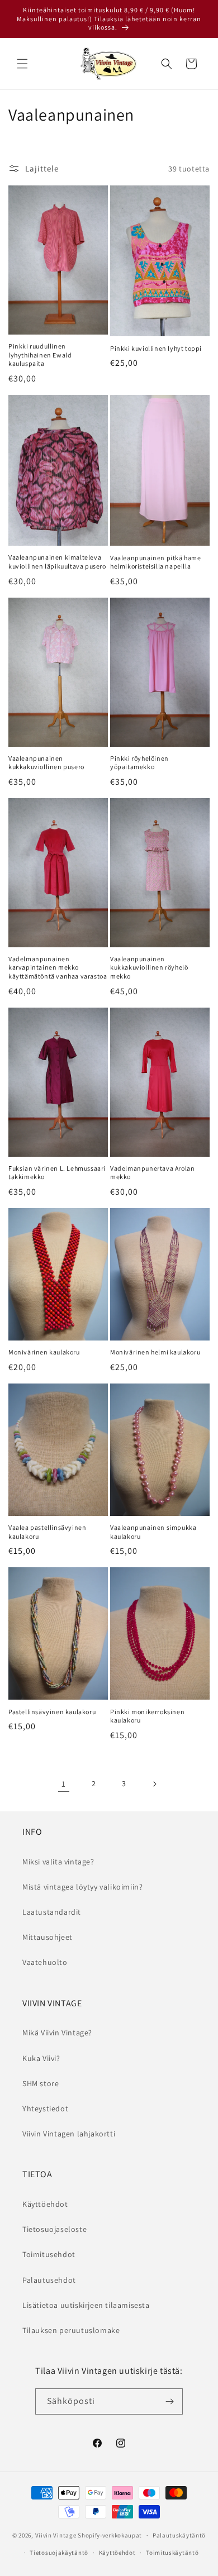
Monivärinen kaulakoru (44, 1352)
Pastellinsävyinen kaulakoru (52, 1712)
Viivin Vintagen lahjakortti (69, 2134)
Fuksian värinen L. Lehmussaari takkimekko (57, 1173)
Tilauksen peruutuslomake (71, 2330)
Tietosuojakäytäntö (59, 2553)
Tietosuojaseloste (54, 2229)
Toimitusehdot (49, 2254)
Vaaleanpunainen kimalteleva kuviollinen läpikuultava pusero (57, 562)
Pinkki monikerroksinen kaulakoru (147, 1716)
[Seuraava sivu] (154, 1784)
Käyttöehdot (45, 2204)
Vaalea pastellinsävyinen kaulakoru (47, 1532)
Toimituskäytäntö (172, 2553)
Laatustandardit (52, 1912)
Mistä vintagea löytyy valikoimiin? (82, 1887)
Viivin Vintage (56, 2535)
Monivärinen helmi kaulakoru (155, 1352)
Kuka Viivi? (41, 2058)
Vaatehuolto (45, 1962)
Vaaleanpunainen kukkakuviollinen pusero (46, 763)
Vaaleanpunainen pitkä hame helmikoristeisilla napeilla (156, 562)
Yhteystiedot (45, 2108)
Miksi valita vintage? (58, 1862)
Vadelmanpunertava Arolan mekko (152, 1173)
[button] (22, 64)
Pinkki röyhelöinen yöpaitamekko (139, 763)
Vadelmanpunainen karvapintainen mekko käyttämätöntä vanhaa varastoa (58, 967)
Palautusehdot (49, 2280)
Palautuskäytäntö (179, 2535)
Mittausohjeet (48, 1937)
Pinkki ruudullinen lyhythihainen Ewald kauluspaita (40, 355)
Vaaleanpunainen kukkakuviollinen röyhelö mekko (149, 967)
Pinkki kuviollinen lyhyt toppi (156, 348)
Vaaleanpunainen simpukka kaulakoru (153, 1532)
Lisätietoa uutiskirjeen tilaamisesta (86, 2305)
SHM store (41, 2083)
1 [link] (64, 1784)
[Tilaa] (170, 2401)
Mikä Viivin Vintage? (57, 2033)
